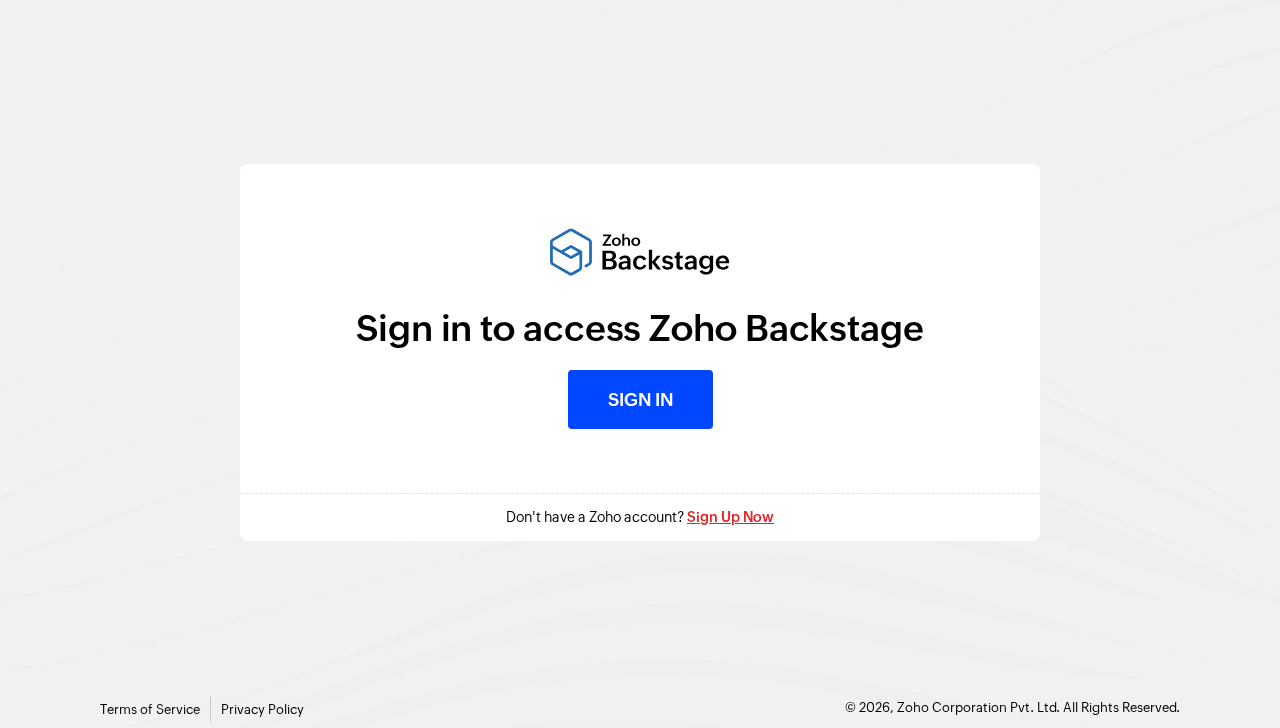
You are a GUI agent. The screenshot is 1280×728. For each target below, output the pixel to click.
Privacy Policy (262, 709)
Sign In (640, 399)
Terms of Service (150, 709)
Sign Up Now (730, 517)
